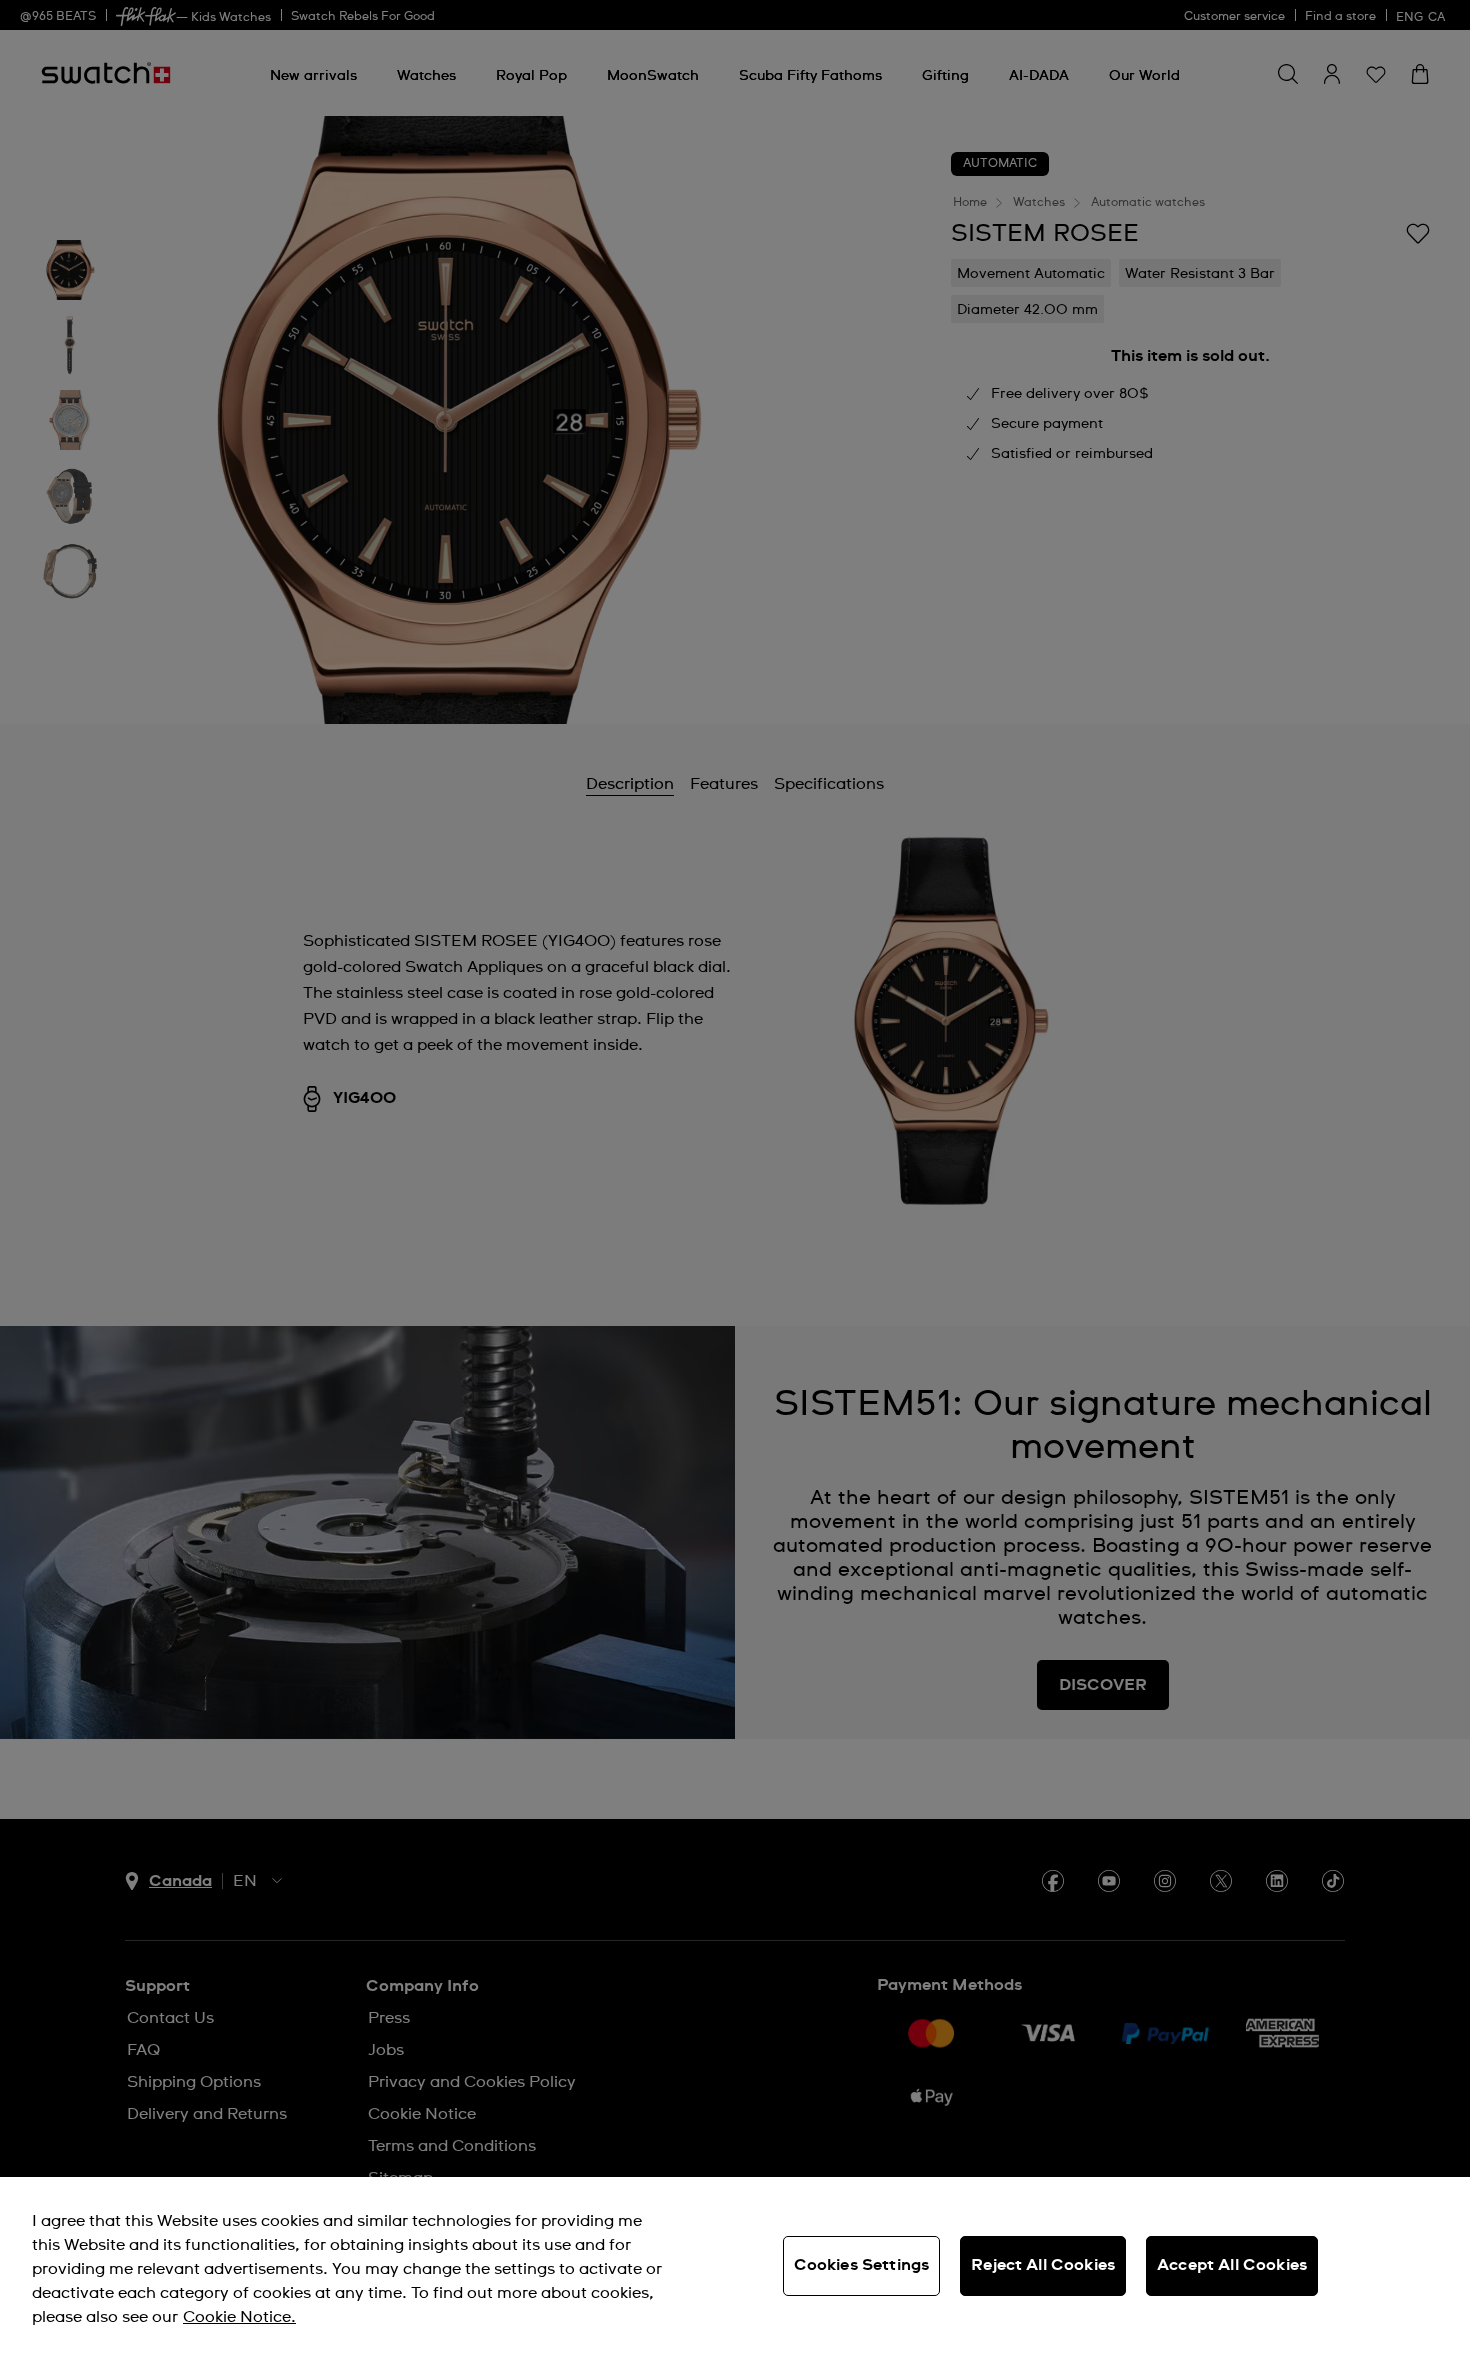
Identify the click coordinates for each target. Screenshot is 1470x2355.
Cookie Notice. (239, 2317)
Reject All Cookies (1043, 2265)
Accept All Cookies (1232, 2265)
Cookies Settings (862, 2265)
